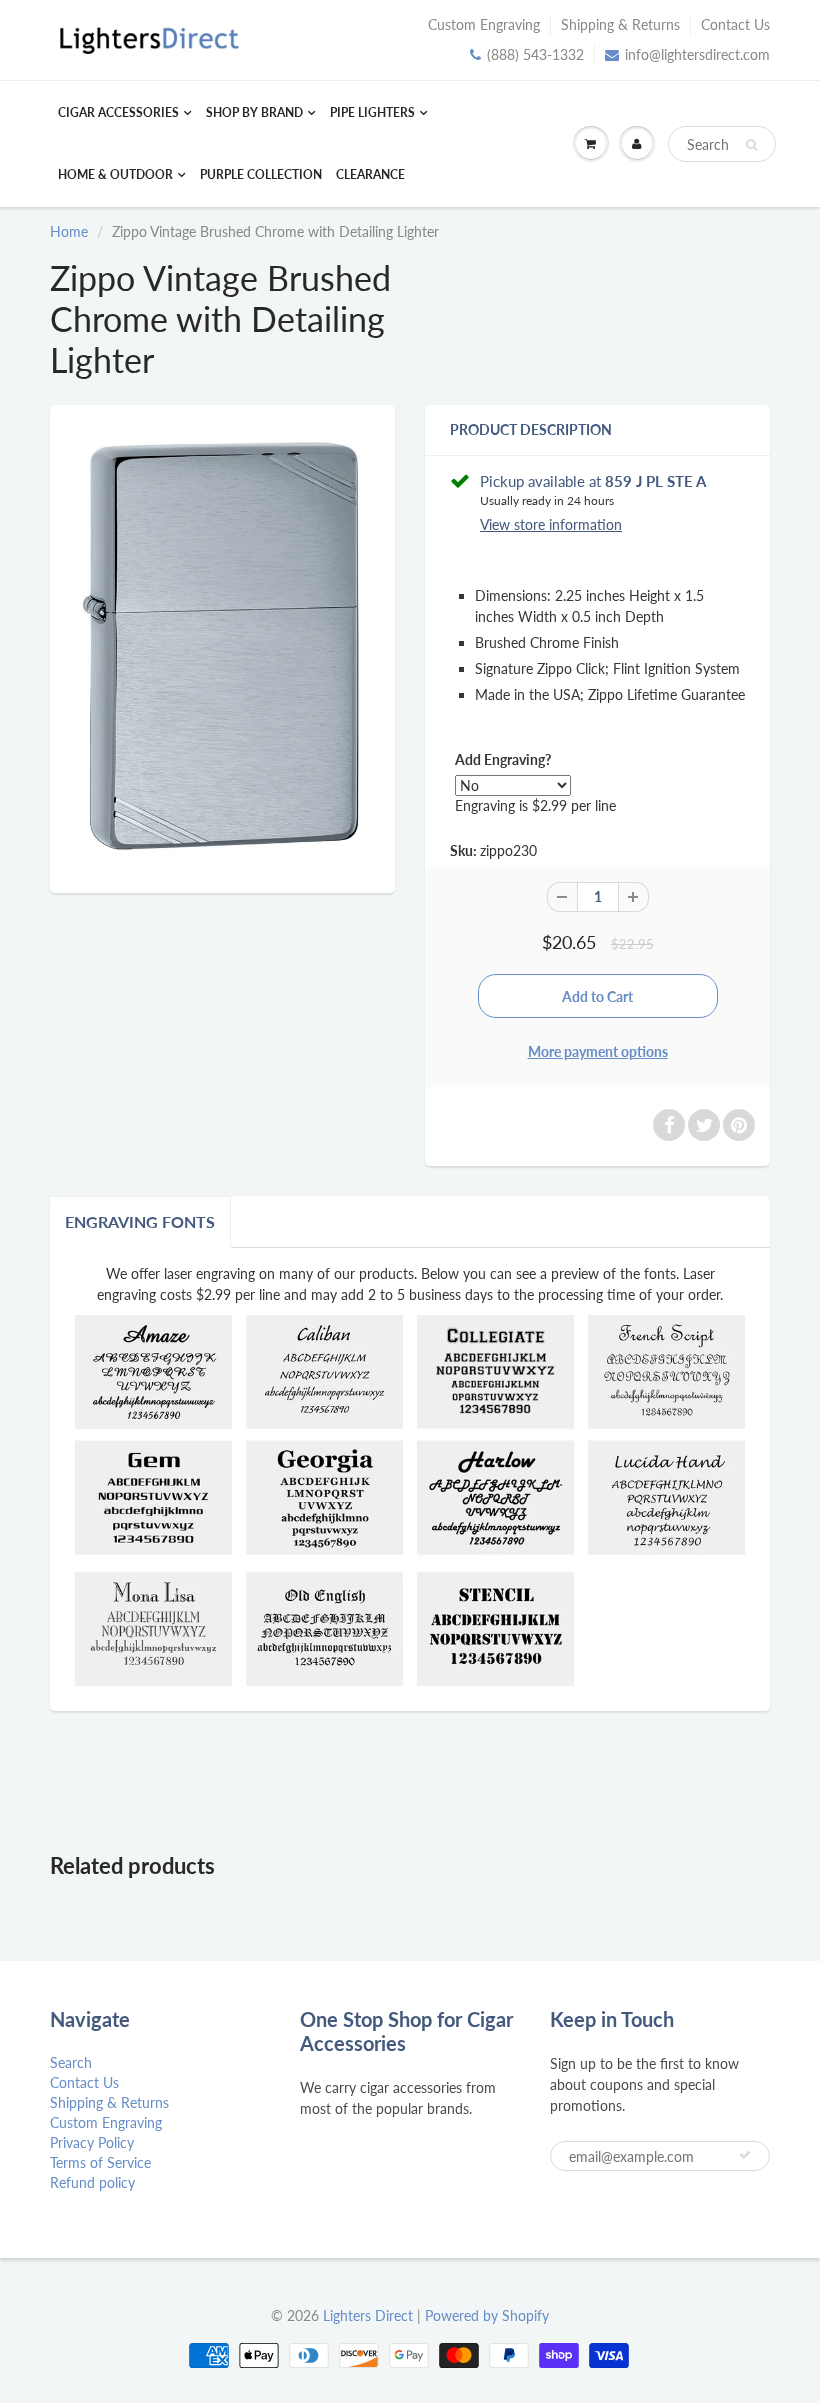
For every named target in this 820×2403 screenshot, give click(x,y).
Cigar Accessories (118, 112)
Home (69, 231)
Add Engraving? (503, 759)
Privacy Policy (92, 2142)
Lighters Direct (368, 2315)
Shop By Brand (254, 112)
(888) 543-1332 (535, 54)
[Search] (751, 145)
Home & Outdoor (115, 174)
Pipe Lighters (372, 112)
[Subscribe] (745, 2155)
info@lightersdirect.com (697, 54)
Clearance (370, 174)
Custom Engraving (484, 24)
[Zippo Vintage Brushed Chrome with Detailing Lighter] (222, 646)
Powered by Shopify (487, 2315)
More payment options (598, 1051)
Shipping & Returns (620, 24)
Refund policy (92, 2182)
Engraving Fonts (140, 1221)
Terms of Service (100, 2162)
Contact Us (735, 24)
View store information (551, 524)
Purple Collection (261, 174)
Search (71, 2062)
